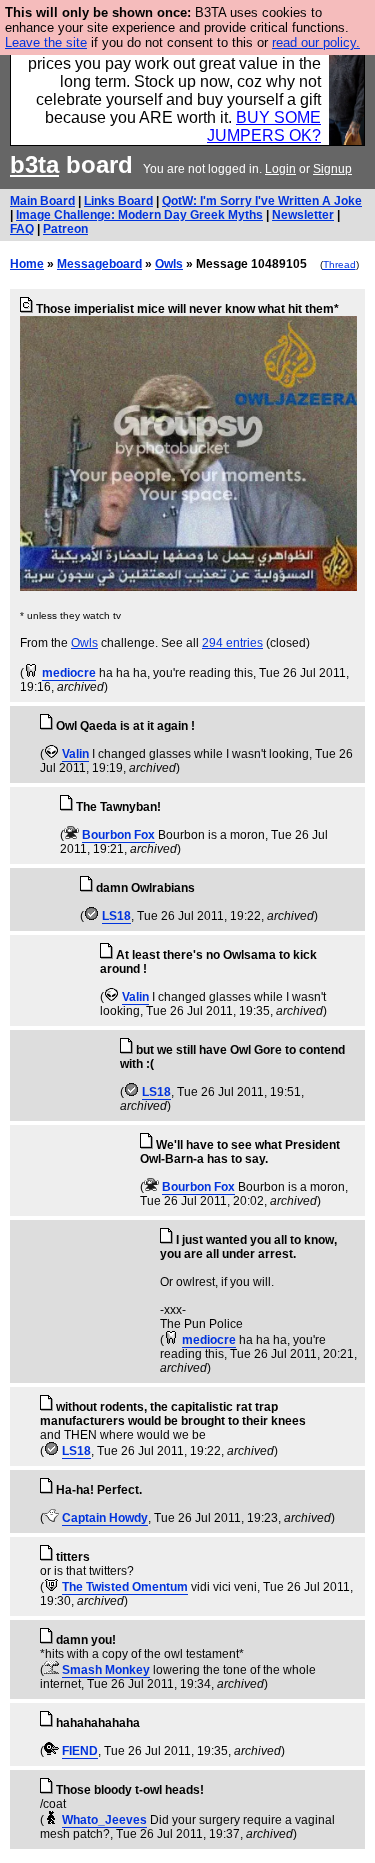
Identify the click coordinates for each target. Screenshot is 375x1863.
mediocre (69, 673)
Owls (169, 264)
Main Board (42, 201)
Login (280, 169)
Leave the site (46, 42)
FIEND (80, 1751)
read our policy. (316, 42)
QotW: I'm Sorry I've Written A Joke (262, 201)
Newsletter (303, 215)
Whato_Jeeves (104, 1820)
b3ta (34, 164)
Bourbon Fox (118, 835)
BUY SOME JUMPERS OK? (264, 126)
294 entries (232, 643)
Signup (332, 169)
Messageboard (99, 264)
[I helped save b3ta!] (31, 673)
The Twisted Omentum (125, 1587)
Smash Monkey (106, 1670)
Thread (339, 264)
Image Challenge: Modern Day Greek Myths (139, 215)
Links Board (118, 201)
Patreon (65, 229)
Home (27, 264)
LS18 (116, 916)
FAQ (22, 229)
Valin (75, 754)
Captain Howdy (105, 1518)
